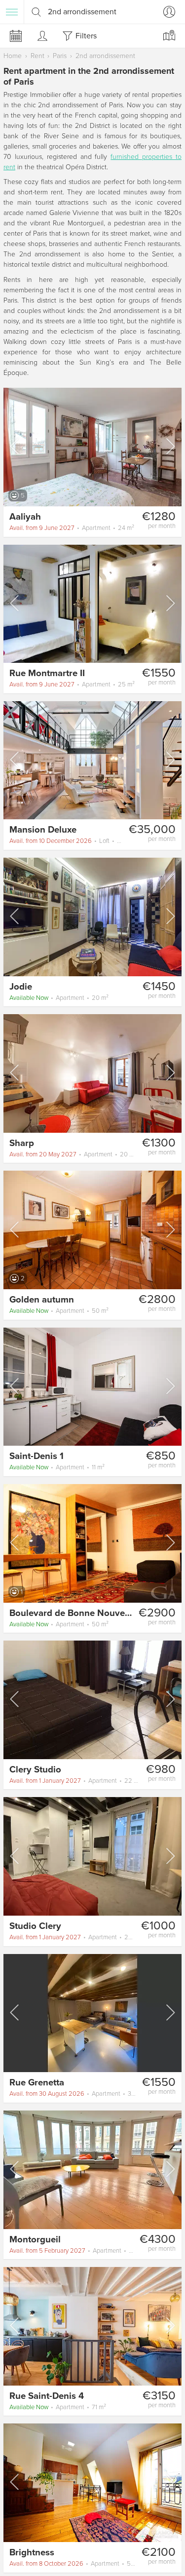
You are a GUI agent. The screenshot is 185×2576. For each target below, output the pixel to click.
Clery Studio (35, 1769)
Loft (66, 841)
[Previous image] (15, 446)
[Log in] (167, 12)
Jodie (21, 987)
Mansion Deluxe (43, 830)
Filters (86, 36)
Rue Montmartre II (47, 673)
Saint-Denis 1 (37, 1456)
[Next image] (170, 446)
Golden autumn (42, 1300)
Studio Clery (35, 1926)
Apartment (72, 528)
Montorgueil (35, 2239)
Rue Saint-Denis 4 (47, 2396)
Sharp (22, 1143)
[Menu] (12, 12)
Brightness (32, 2552)
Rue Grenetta (37, 2082)
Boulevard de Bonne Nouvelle (72, 1613)
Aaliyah (25, 517)
